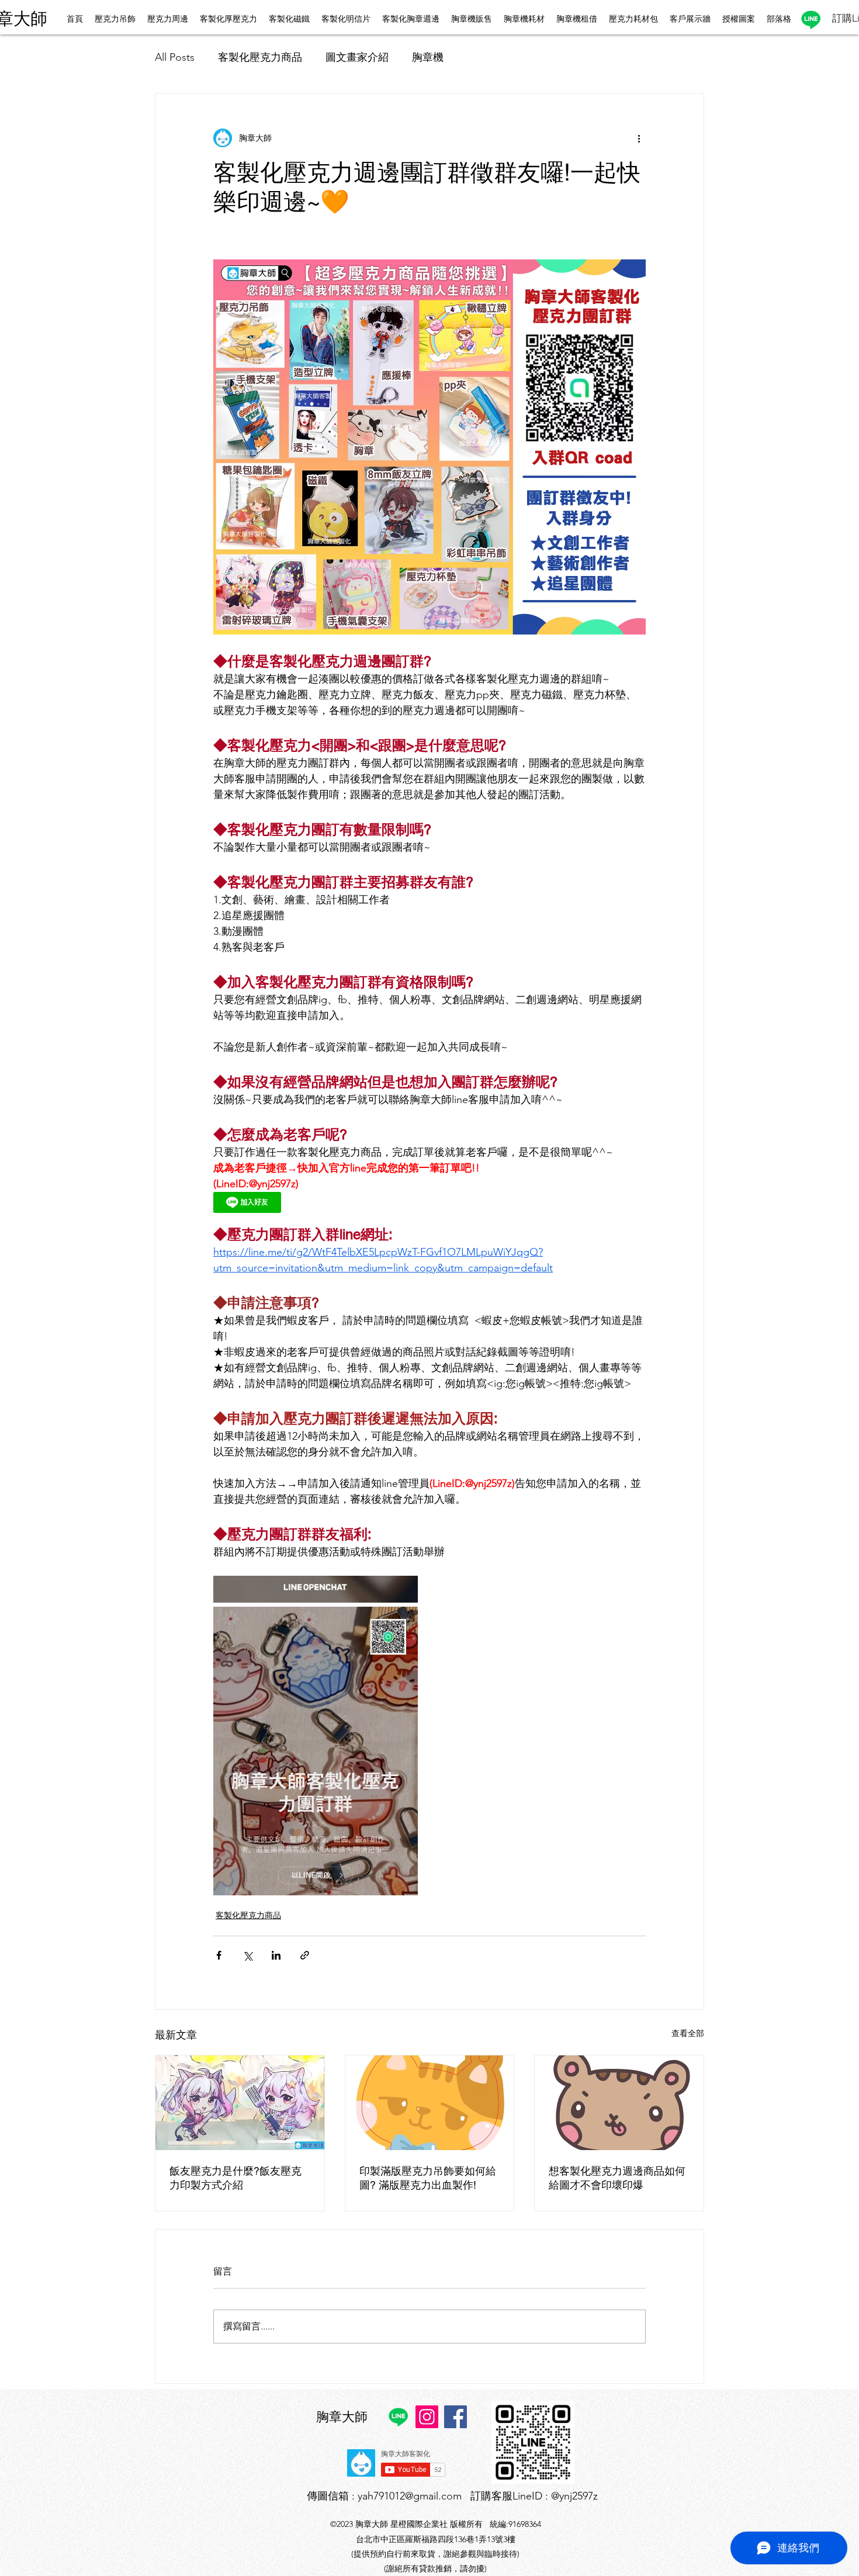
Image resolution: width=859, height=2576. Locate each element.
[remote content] (316, 1204)
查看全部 (688, 2033)
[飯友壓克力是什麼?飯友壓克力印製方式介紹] (240, 2103)
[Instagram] (427, 2417)
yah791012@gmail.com (410, 2496)
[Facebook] (456, 2417)
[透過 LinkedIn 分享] (276, 1955)
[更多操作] (639, 138)
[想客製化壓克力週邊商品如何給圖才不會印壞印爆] (619, 2103)
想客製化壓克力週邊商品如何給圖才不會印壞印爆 (617, 2178)
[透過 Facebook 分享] (219, 1955)
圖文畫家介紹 (357, 57)
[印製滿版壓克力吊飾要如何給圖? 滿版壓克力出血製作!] (430, 2103)
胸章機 (428, 57)
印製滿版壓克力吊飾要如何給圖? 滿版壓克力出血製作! (428, 2178)
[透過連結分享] (305, 1955)
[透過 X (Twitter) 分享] (247, 1955)
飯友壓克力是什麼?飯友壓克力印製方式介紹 (235, 2178)
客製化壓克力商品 (260, 57)
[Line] (811, 20)
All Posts (175, 57)
